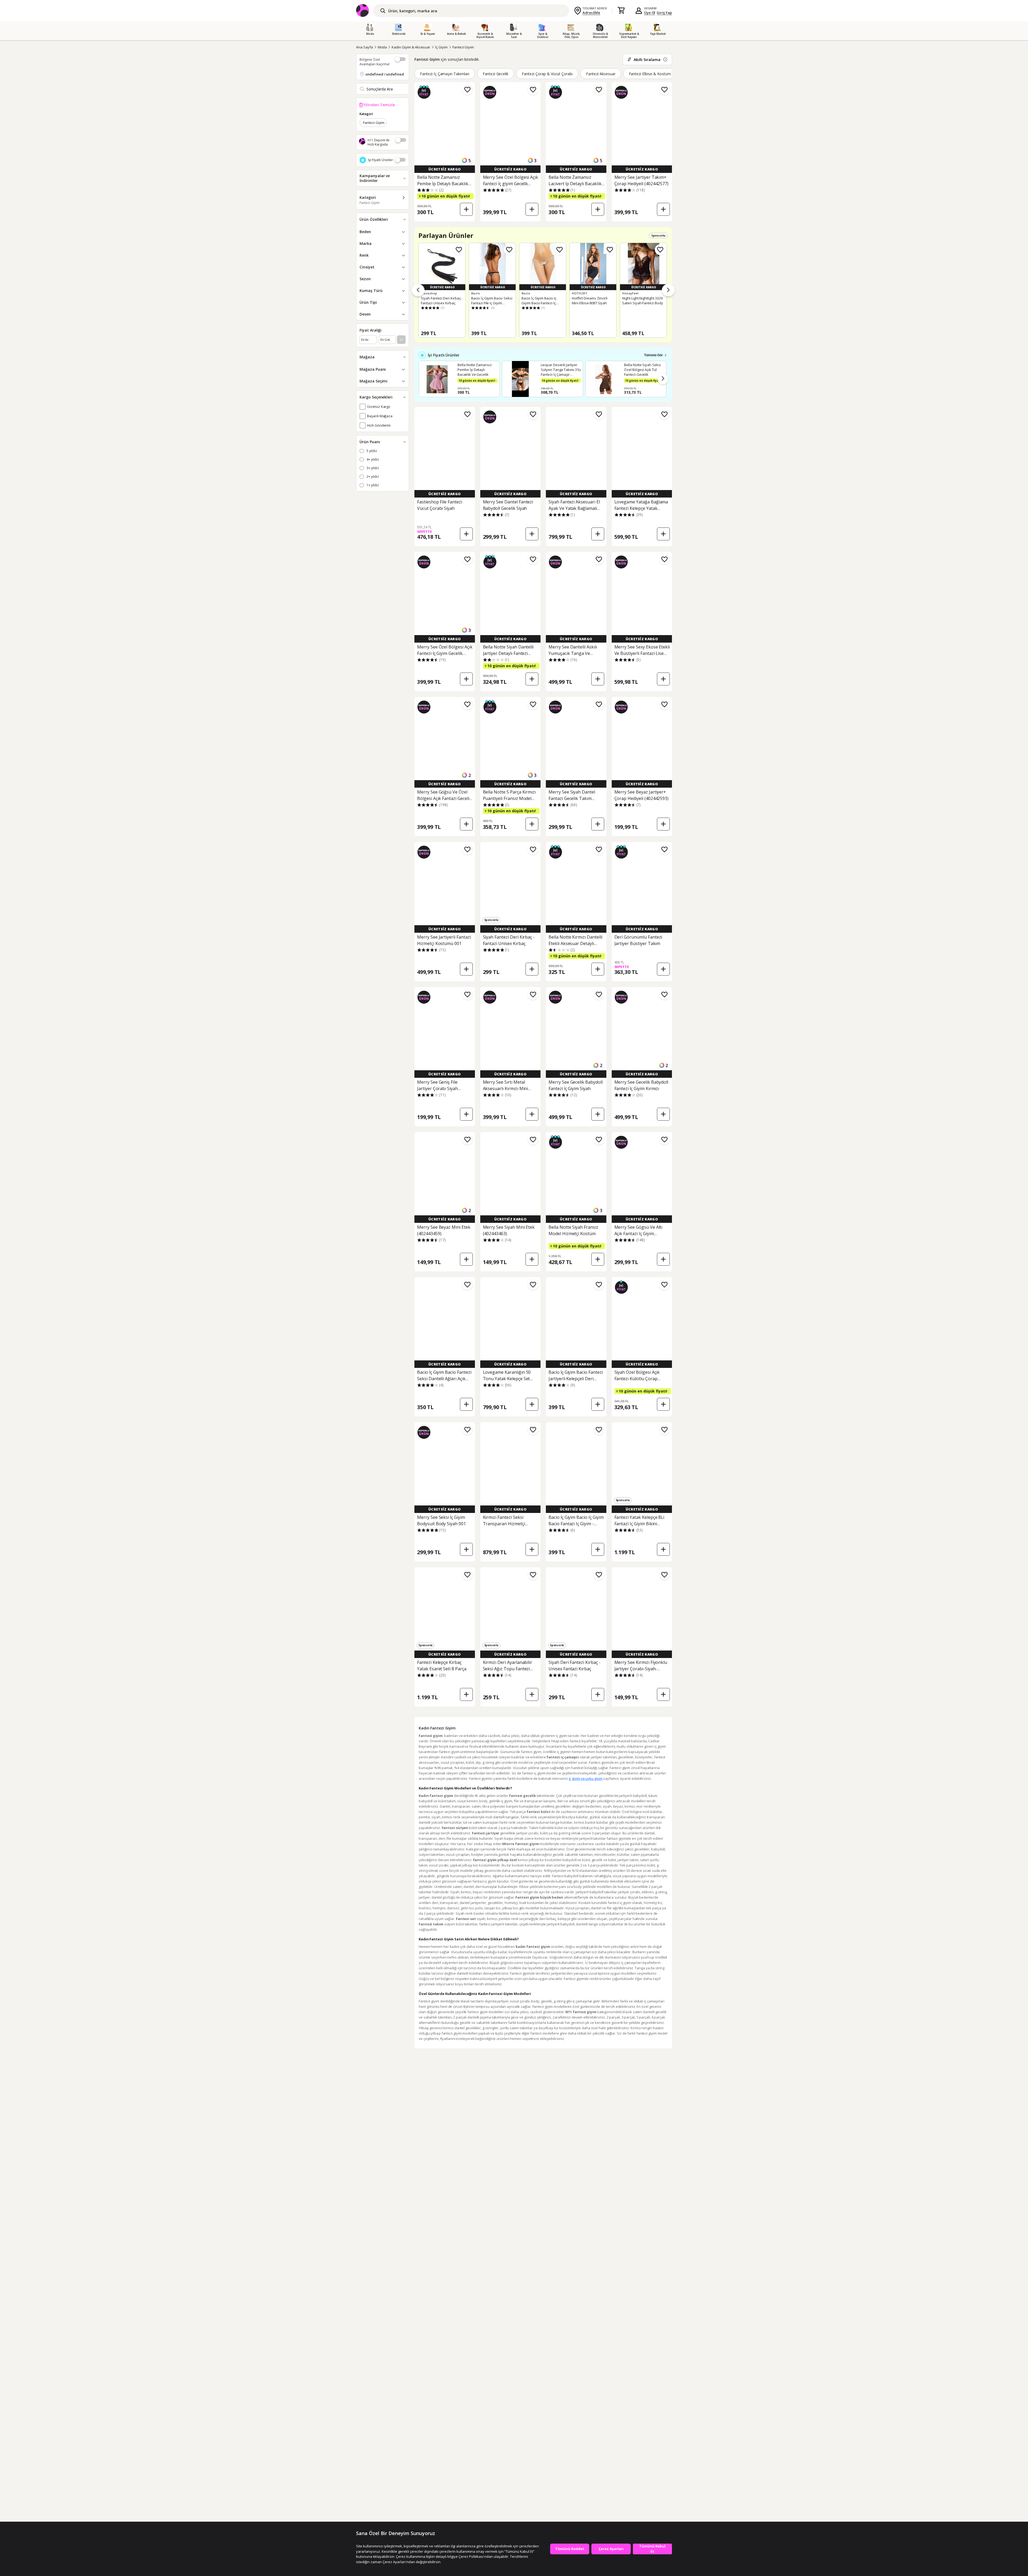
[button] (663, 379)
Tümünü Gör (653, 355)
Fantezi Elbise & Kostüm (650, 74)
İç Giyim (441, 47)
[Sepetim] (621, 11)
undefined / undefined (385, 74)
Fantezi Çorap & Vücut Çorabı (547, 74)
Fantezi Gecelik (496, 74)
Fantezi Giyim (463, 47)
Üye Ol (650, 13)
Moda (382, 47)
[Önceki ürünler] (418, 290)
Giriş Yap (664, 13)
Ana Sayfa (364, 47)
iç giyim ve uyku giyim (586, 1778)
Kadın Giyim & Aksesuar (411, 47)
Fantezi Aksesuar (601, 74)
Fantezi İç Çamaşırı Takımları (445, 74)
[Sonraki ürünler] (668, 290)
